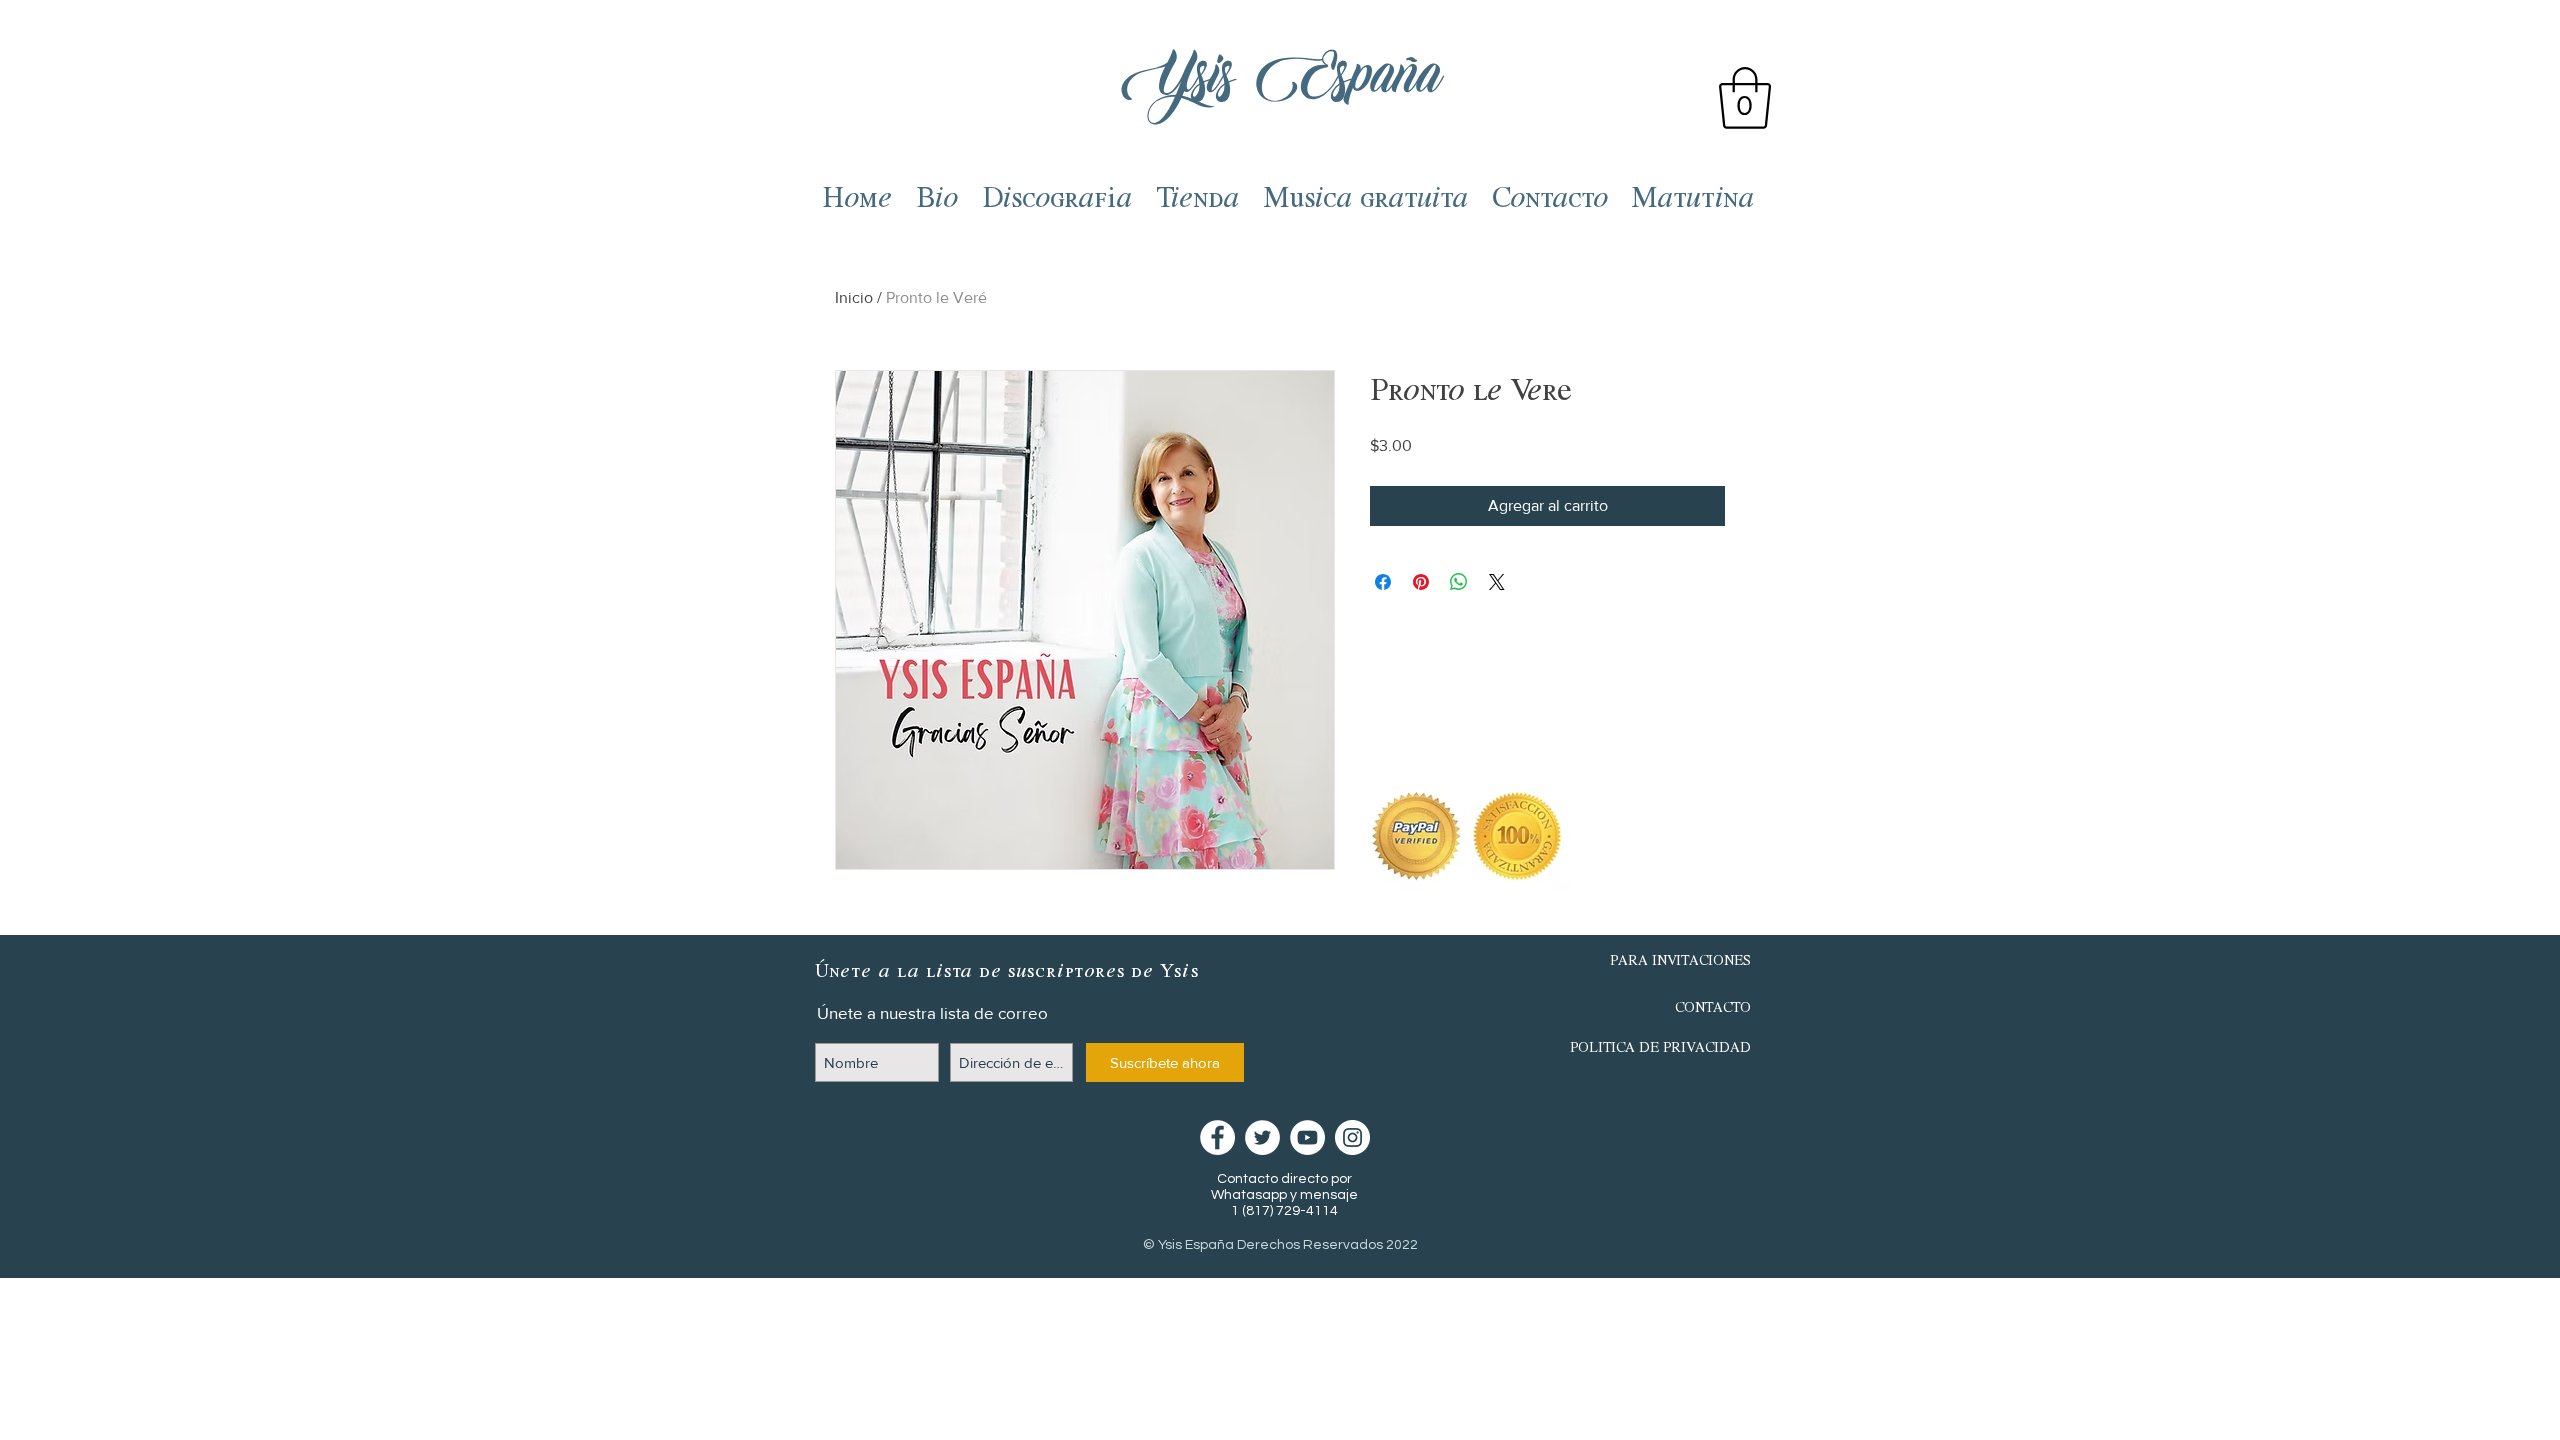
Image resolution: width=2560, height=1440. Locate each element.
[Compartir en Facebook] (1383, 582)
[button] (1745, 98)
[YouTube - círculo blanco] (1307, 1137)
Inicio (854, 297)
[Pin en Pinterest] (1421, 582)
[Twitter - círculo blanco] (1262, 1137)
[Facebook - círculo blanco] (1217, 1137)
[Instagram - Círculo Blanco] (1352, 1137)
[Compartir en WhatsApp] (1459, 582)
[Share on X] (1497, 582)
